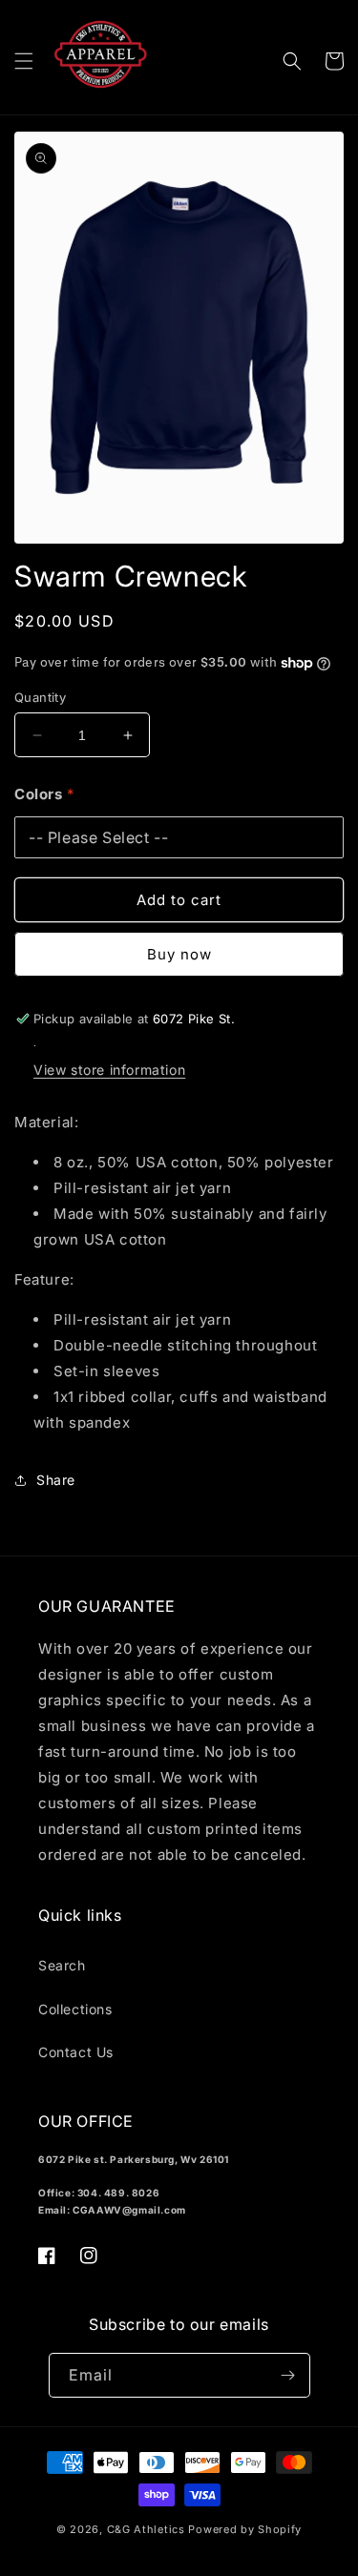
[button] (24, 61)
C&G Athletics (146, 2529)
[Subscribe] (288, 2375)
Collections (75, 2009)
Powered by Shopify (245, 2529)
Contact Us (76, 2052)
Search (62, 1965)
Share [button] (56, 1480)
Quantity (40, 697)
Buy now (179, 954)
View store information (109, 1070)
